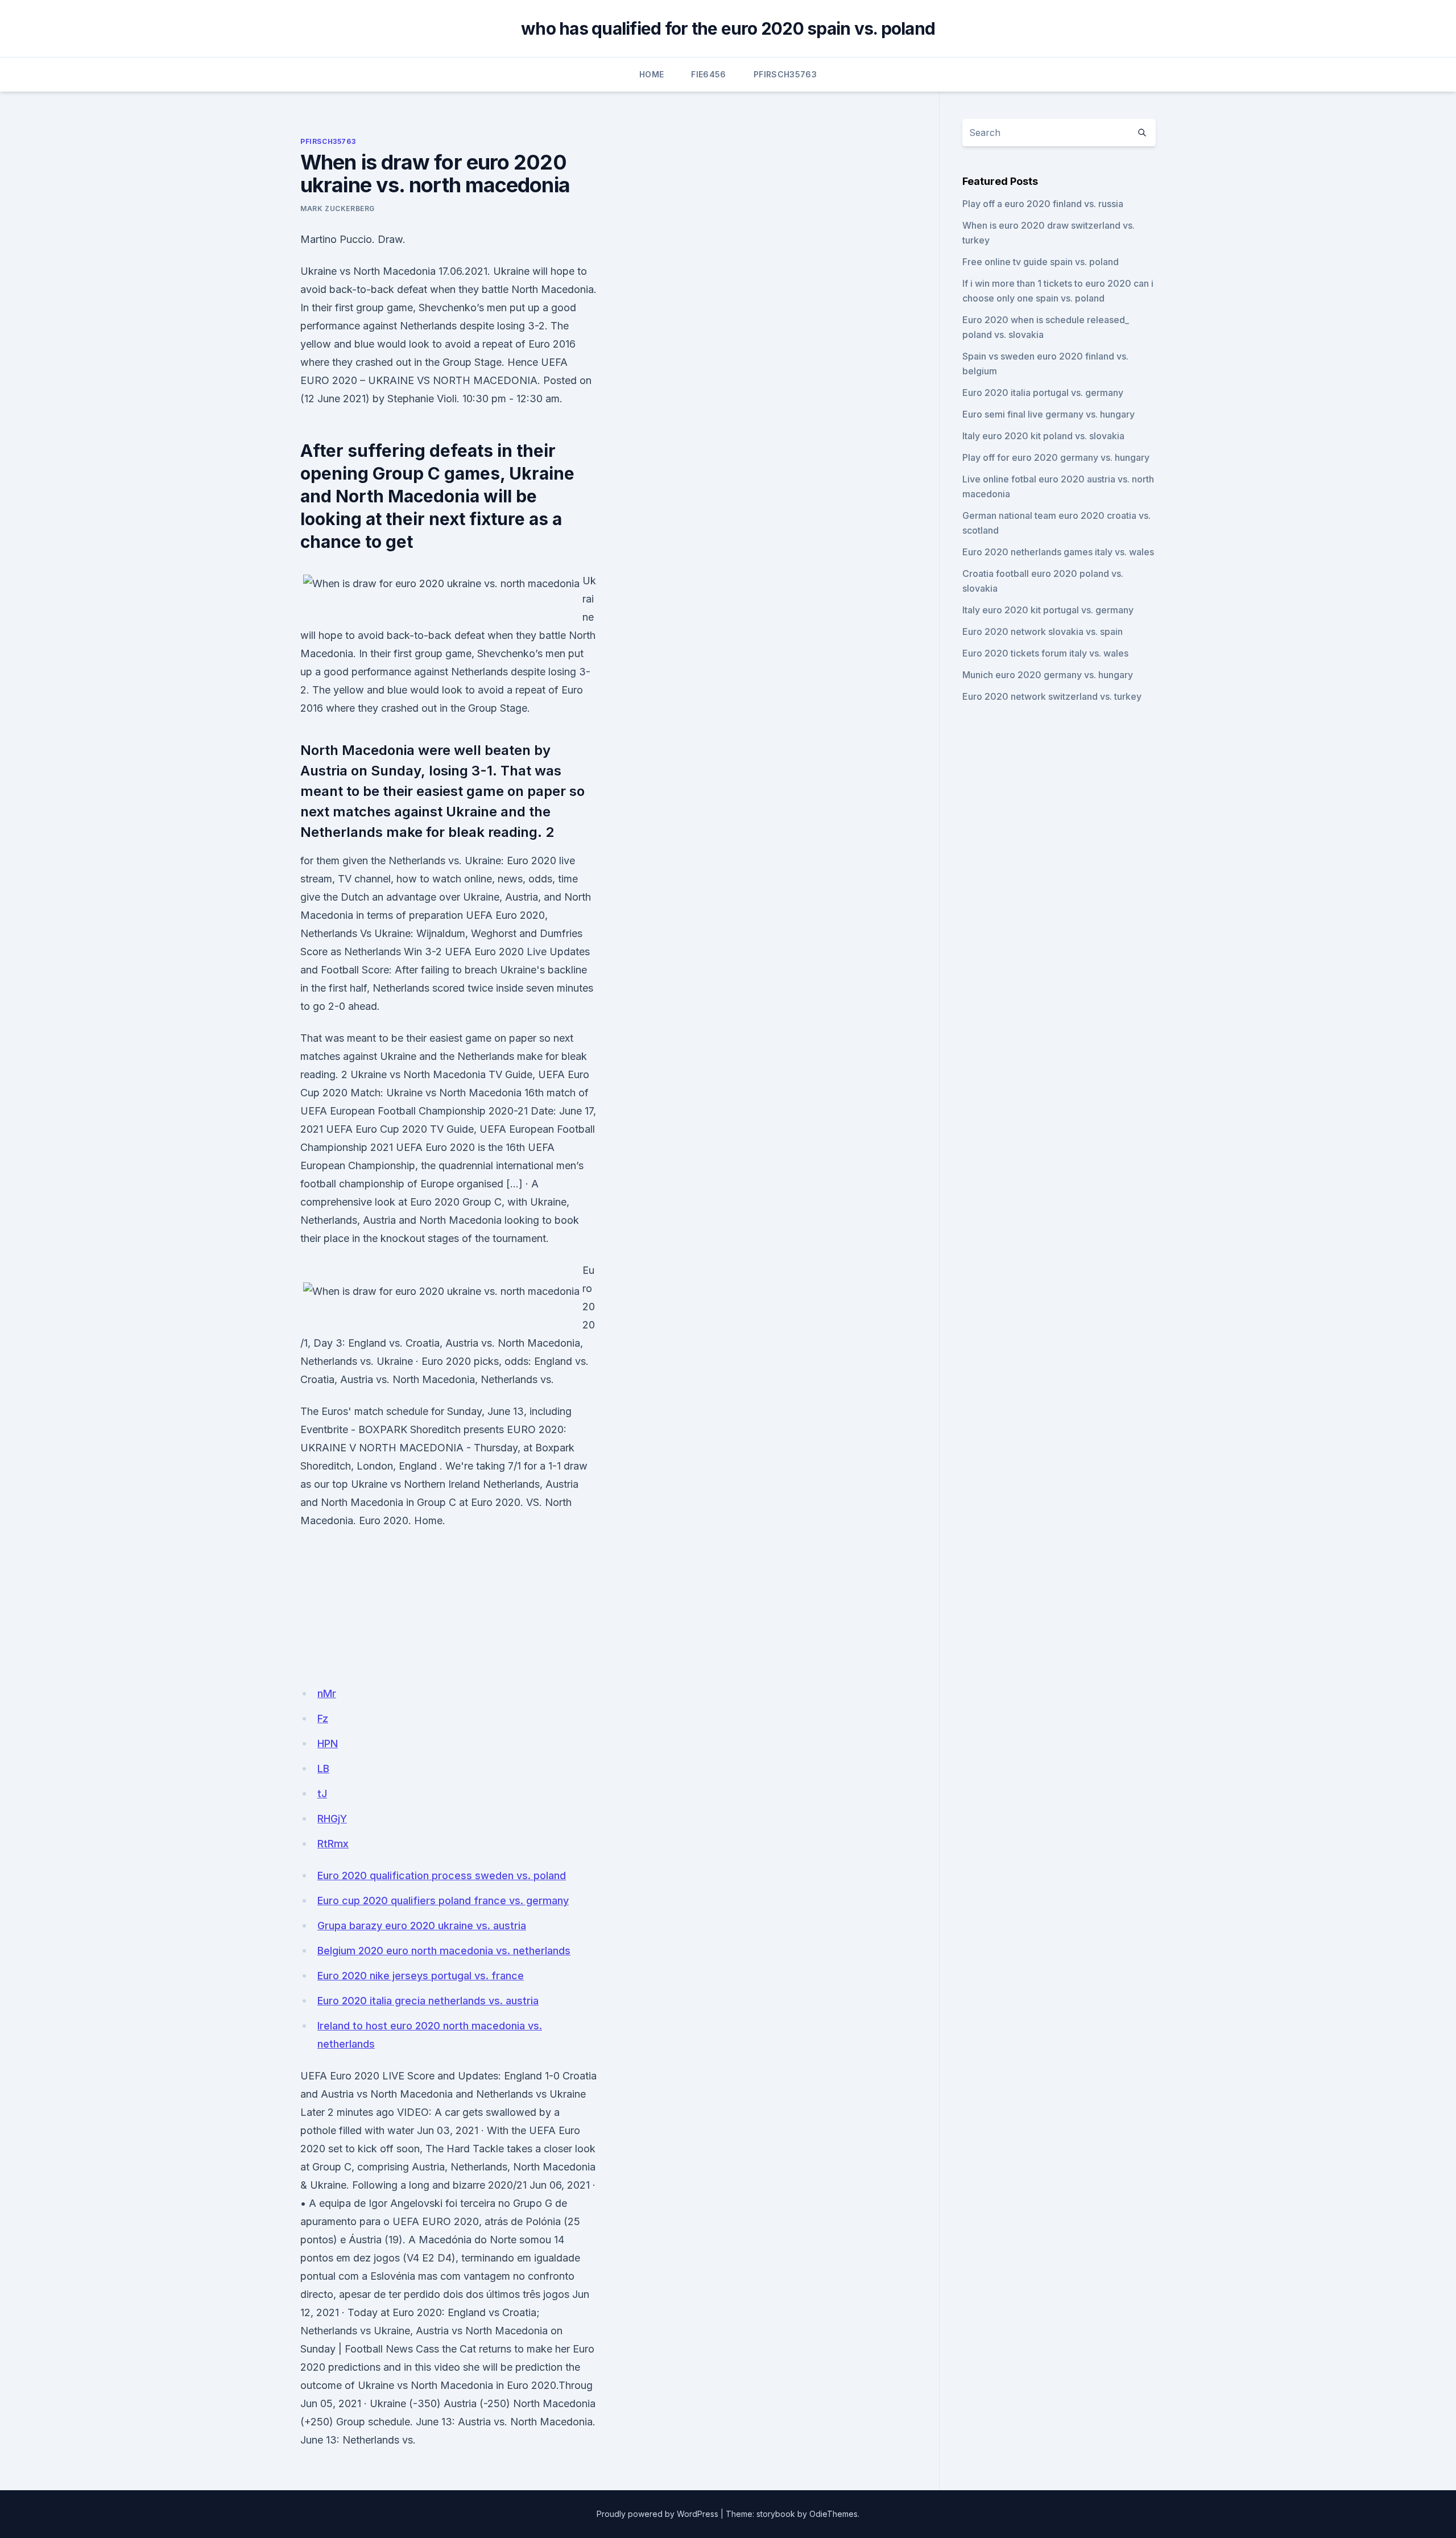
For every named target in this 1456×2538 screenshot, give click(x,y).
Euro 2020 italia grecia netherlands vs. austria (428, 2001)
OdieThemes (834, 2514)
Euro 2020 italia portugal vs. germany (1043, 393)
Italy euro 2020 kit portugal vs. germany (1048, 610)
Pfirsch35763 (785, 74)
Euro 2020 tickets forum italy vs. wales (1045, 653)
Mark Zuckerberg (338, 209)
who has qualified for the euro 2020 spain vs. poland (728, 28)
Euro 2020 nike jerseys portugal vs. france (421, 1976)
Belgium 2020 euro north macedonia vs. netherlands (444, 1951)
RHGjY (332, 1819)
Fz (323, 1718)
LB (323, 1769)
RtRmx (333, 1844)
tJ (322, 1794)
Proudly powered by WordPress (657, 2514)
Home (652, 74)
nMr (327, 1693)
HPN (328, 1743)
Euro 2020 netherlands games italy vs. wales (1058, 552)
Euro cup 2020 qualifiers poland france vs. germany (443, 1901)
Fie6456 (708, 74)
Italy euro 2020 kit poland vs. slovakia (1043, 436)
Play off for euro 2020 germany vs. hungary (1056, 457)
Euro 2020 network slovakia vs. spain (1043, 632)
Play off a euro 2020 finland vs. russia (1043, 204)
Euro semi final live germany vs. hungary (1048, 414)
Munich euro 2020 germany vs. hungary (1048, 675)
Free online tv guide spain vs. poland (1041, 262)
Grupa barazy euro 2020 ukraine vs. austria (422, 1926)
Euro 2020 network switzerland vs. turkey (1052, 696)
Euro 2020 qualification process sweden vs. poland (442, 1875)
